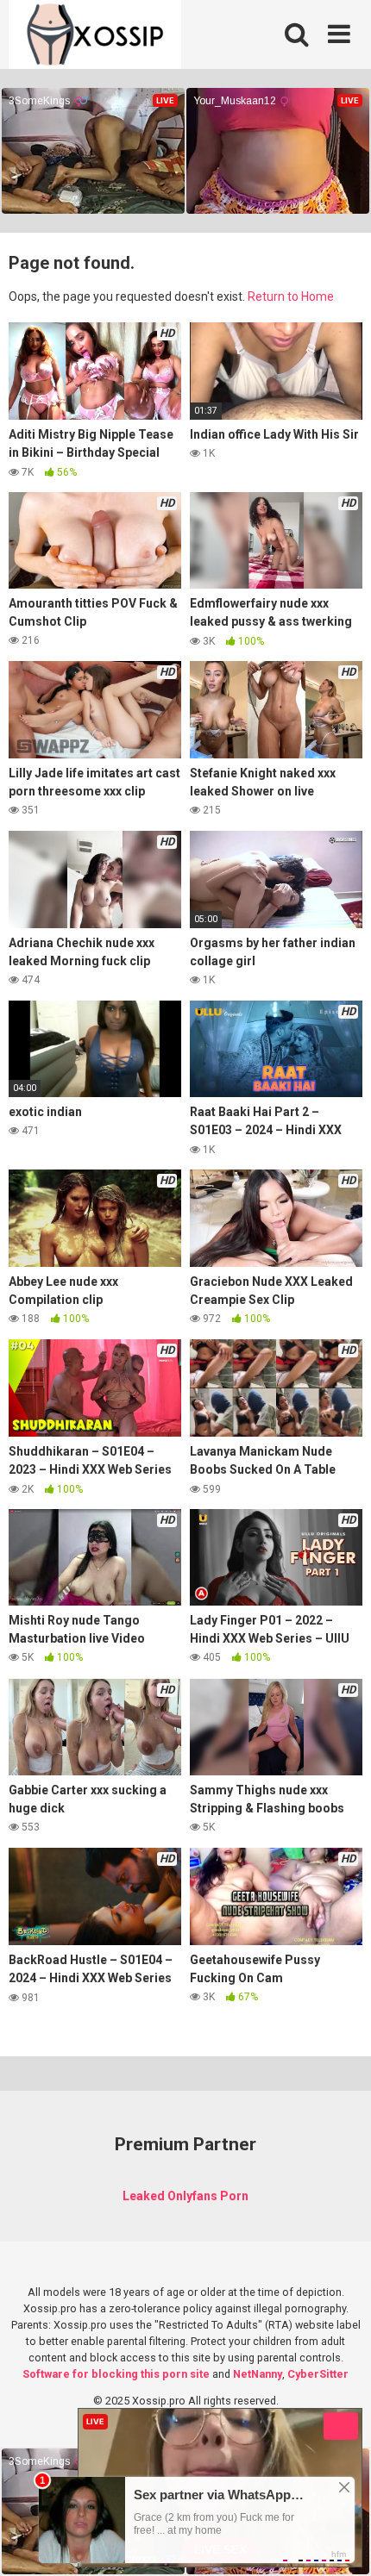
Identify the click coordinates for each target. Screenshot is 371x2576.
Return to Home (291, 296)
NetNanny (258, 2374)
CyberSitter (318, 2374)
